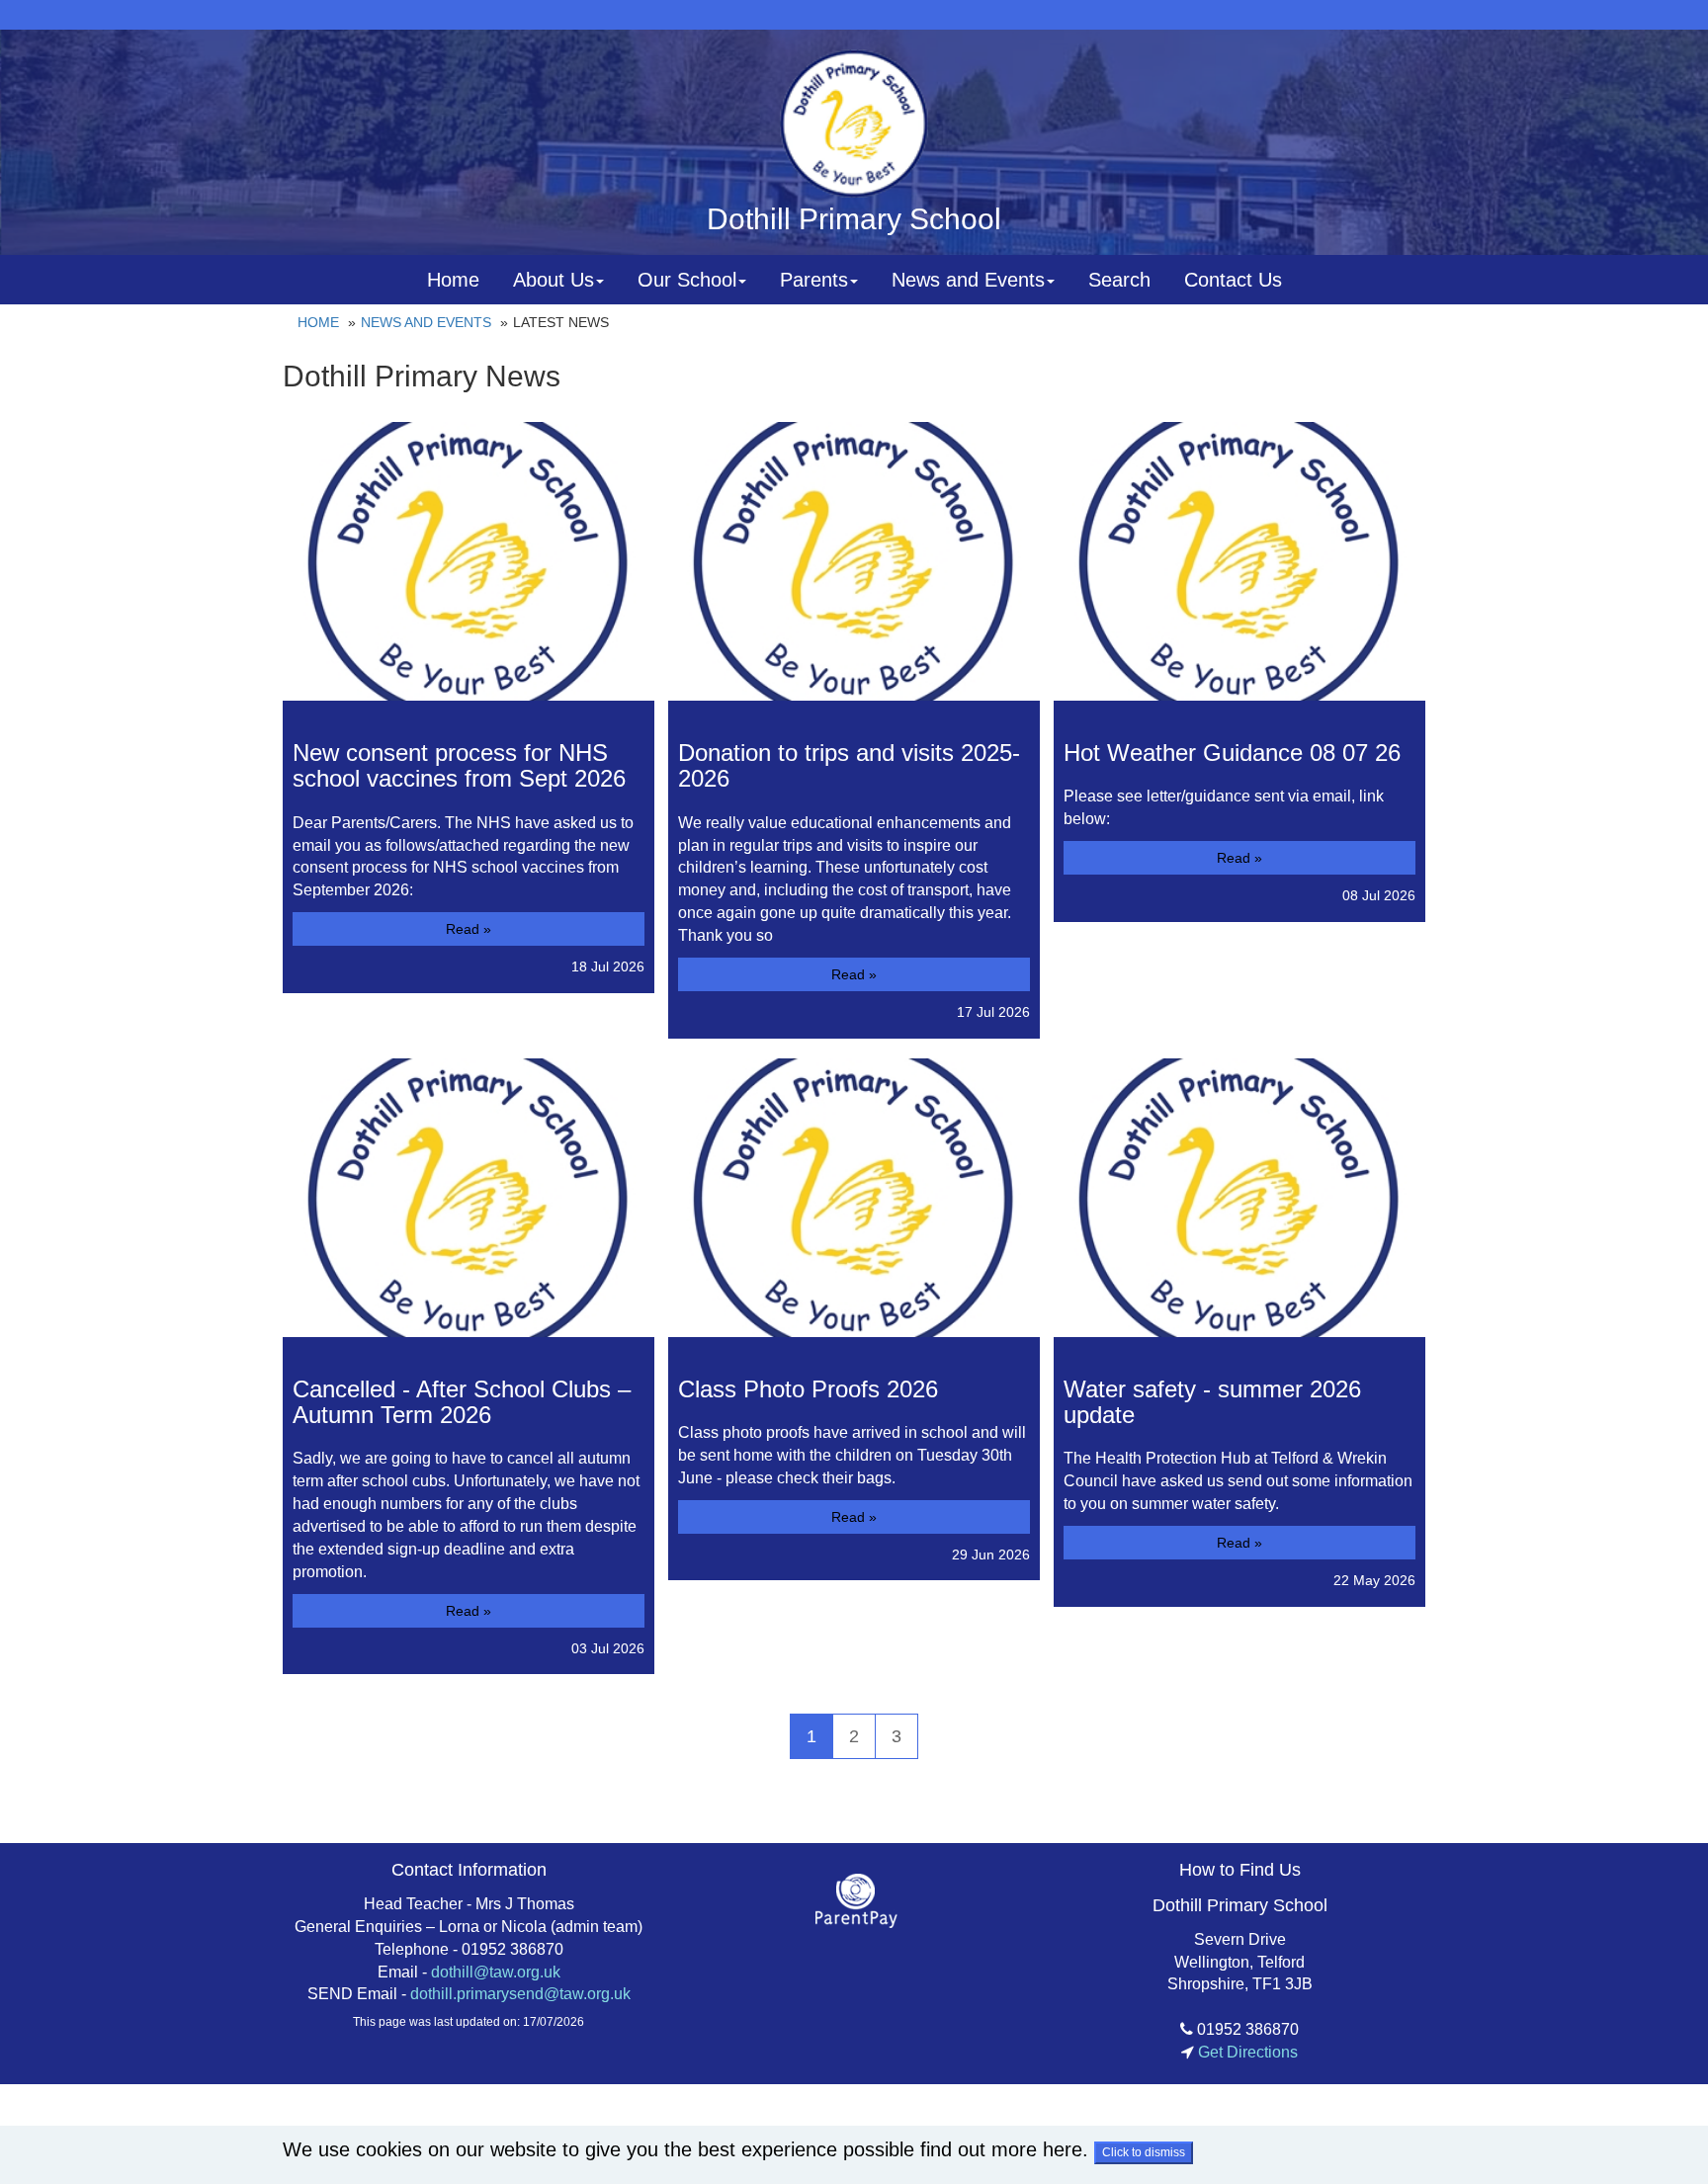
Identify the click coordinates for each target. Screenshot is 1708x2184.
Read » (469, 929)
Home (453, 280)
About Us (554, 280)
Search (1119, 280)
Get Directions (1246, 2052)
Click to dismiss (1144, 2152)
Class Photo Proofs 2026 (808, 1389)
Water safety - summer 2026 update (1212, 1402)
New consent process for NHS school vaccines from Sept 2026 (459, 765)
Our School (687, 280)
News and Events (968, 280)
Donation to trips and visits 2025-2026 (849, 765)
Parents (814, 280)
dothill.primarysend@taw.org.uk (520, 1994)
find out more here (1001, 2149)
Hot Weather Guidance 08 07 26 (1232, 753)
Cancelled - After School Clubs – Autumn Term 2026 (462, 1402)
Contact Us (1233, 280)
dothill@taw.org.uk (496, 1972)
